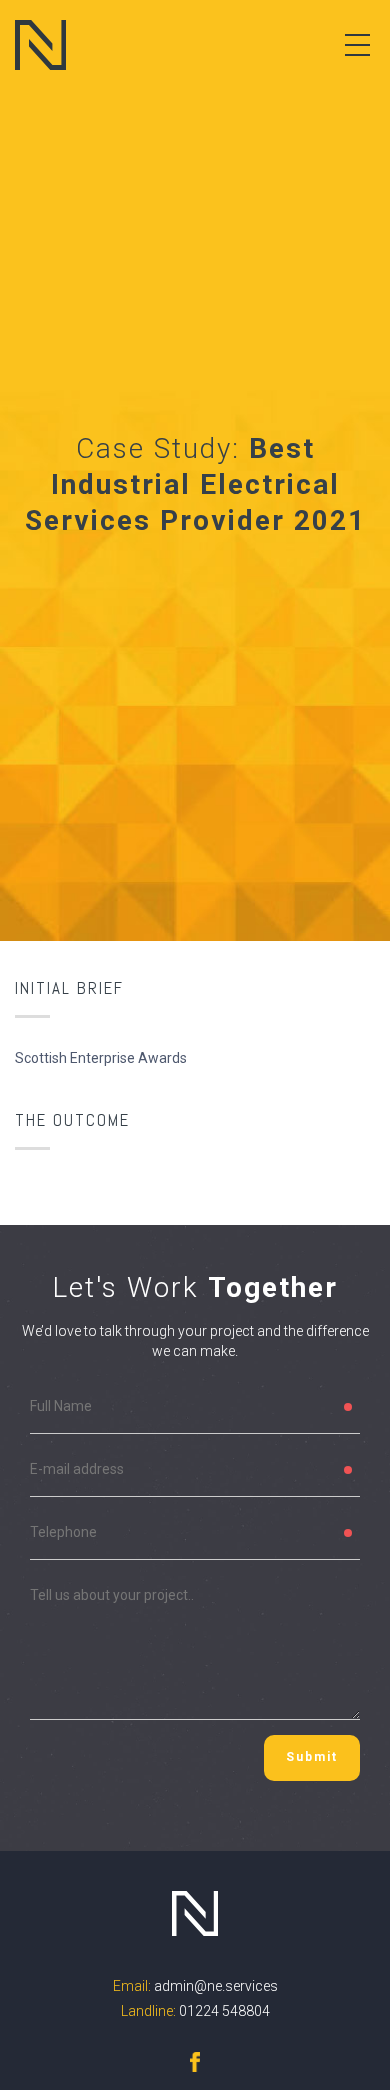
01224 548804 (224, 2011)
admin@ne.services (216, 1986)
